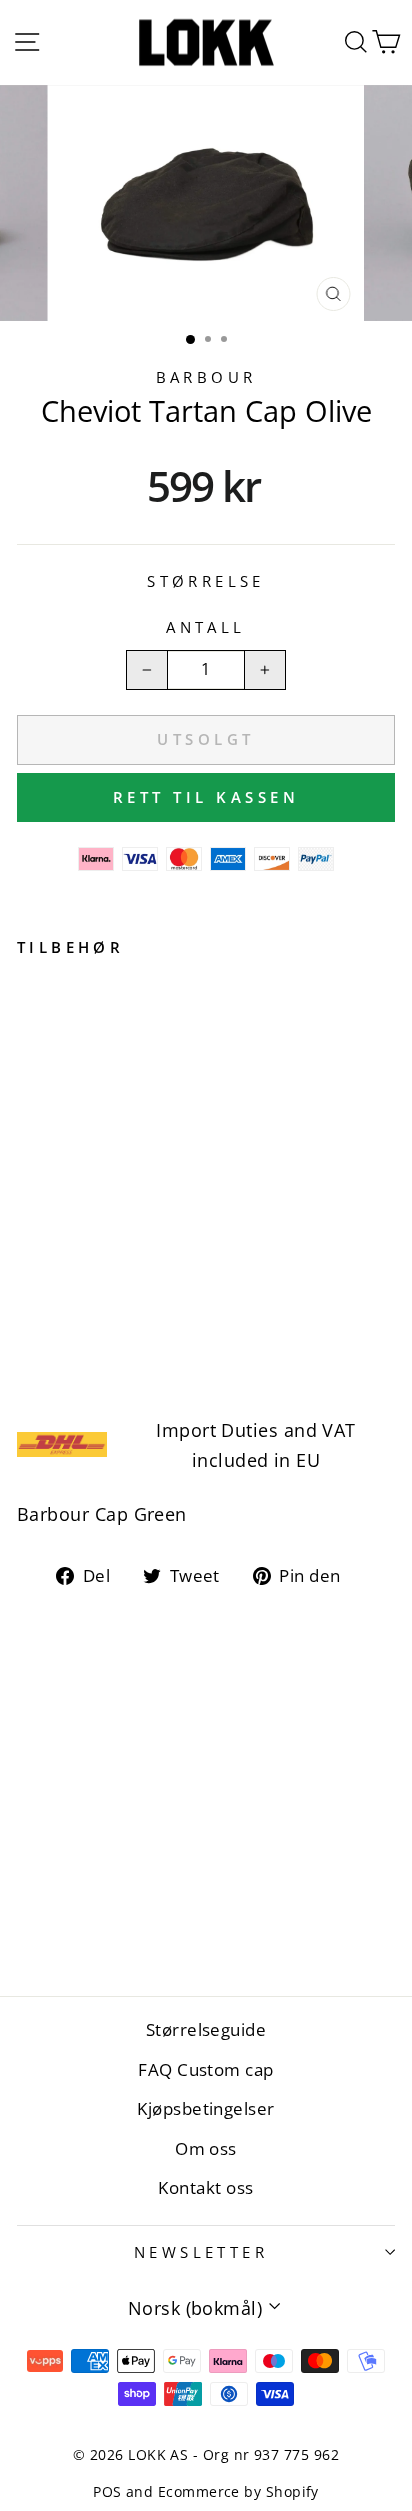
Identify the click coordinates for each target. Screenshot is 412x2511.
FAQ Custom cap (205, 2069)
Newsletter (201, 2252)
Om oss (206, 2148)
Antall (206, 627)
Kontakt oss (205, 2187)
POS (107, 2491)
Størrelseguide (206, 2029)
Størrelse (206, 581)
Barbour (206, 377)
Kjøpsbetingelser (205, 2108)
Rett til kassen (206, 797)
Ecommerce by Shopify (238, 2491)
